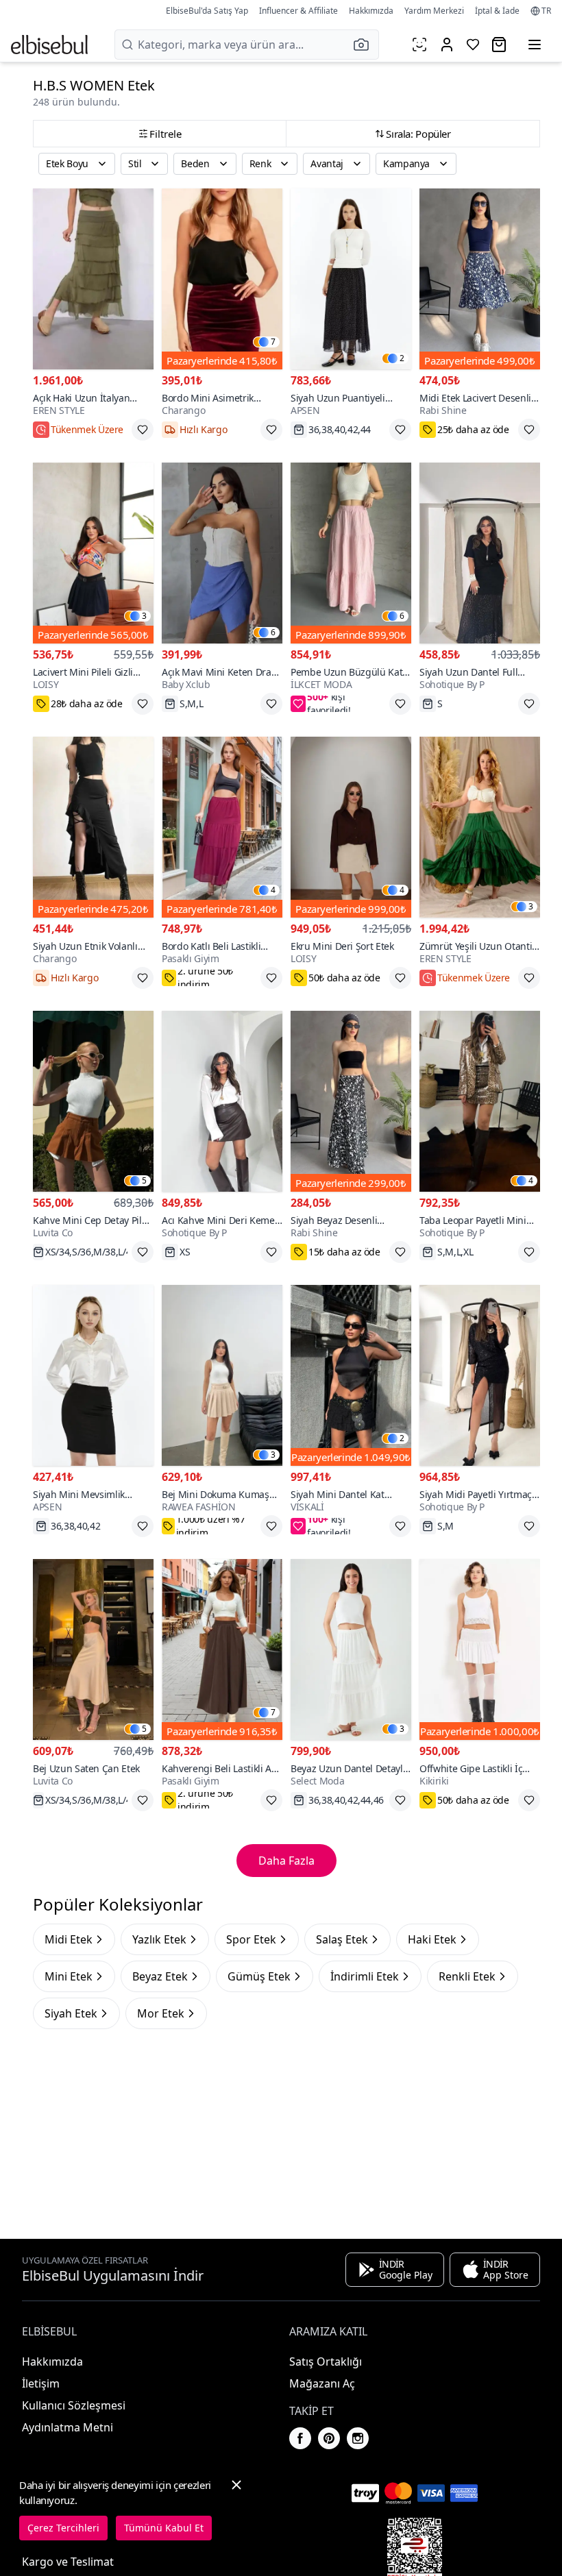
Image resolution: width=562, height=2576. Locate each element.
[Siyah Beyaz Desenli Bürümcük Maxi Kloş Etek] (351, 1101)
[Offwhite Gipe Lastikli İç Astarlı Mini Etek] (480, 1649)
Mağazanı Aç (322, 2383)
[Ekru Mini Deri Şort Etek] (351, 827)
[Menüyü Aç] (535, 45)
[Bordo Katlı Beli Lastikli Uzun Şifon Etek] (222, 827)
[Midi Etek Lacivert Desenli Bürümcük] (480, 279)
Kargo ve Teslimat (68, 2562)
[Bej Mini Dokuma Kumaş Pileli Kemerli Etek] (222, 1375)
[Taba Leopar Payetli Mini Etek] (480, 1101)
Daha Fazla (286, 1861)
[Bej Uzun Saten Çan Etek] (93, 1649)
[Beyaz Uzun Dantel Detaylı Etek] (351, 1649)
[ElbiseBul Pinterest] (329, 2438)
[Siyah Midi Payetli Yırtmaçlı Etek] (480, 1375)
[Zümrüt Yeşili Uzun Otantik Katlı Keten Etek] (480, 827)
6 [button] (273, 633)
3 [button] (144, 616)
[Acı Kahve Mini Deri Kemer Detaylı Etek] (222, 1101)
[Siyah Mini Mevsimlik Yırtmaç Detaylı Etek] (93, 1375)
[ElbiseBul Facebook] (300, 2438)
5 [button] (144, 1181)
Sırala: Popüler (418, 134)
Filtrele (166, 134)
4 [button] (273, 890)
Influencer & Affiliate (298, 11)
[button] (365, 45)
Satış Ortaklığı (326, 2362)
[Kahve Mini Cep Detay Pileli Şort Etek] (93, 1101)
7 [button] (273, 342)
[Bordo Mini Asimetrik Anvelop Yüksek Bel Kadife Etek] (222, 279)
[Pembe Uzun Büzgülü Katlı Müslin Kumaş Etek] (351, 553)
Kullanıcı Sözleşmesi (74, 2405)
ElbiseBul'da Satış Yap (207, 11)
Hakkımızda (371, 11)
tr (546, 11)
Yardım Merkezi (434, 11)
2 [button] (402, 358)
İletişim (41, 2383)
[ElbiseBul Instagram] (358, 2438)
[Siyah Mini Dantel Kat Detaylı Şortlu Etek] (351, 1375)
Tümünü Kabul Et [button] (164, 2528)
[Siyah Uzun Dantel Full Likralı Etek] (480, 553)
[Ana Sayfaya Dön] (49, 45)
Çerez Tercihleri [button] (63, 2528)
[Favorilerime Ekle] (143, 430)
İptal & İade (497, 11)
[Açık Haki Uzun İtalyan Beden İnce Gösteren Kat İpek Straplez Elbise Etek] (93, 279)
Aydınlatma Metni (68, 2427)
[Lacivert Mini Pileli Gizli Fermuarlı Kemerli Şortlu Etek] (93, 553)
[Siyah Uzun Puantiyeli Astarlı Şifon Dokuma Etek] (351, 279)
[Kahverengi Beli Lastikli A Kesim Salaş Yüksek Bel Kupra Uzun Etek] (222, 1649)
